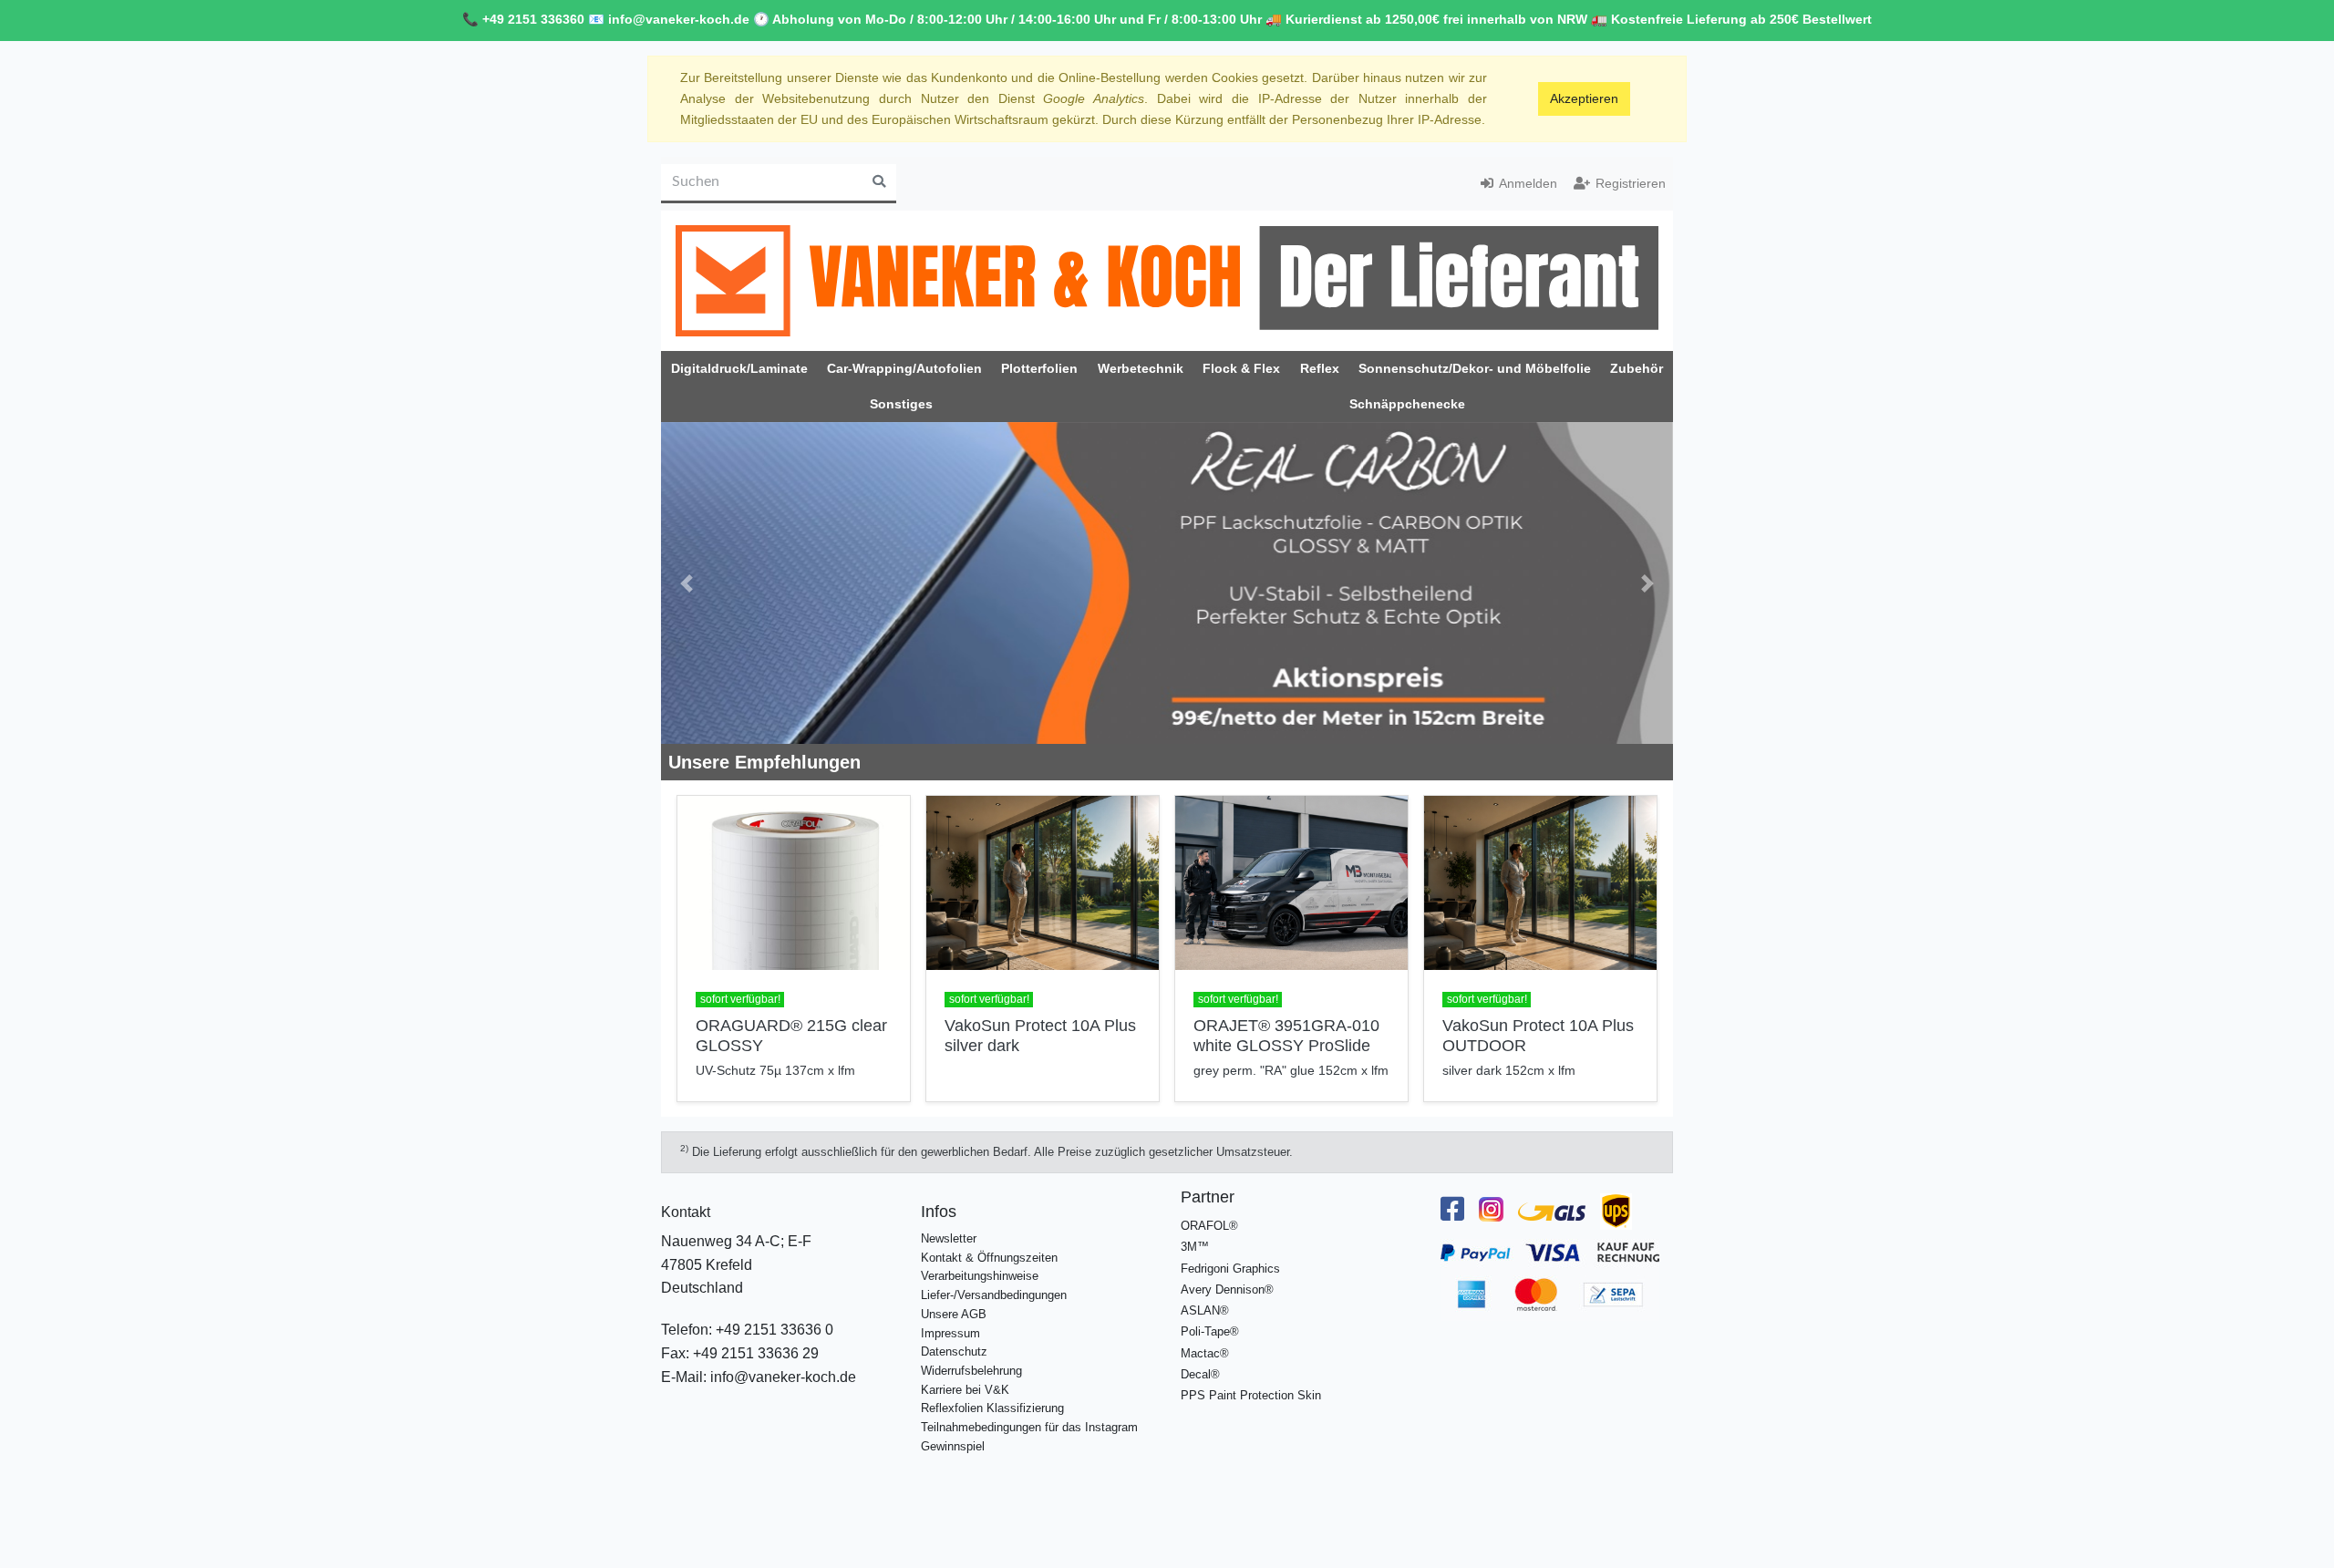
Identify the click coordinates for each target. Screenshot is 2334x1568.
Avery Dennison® (1227, 1289)
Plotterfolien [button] (1039, 368)
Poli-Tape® (1210, 1331)
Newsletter (949, 1238)
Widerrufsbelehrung (971, 1371)
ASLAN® (1205, 1310)
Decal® (1200, 1374)
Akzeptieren (1584, 98)
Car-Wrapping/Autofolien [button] (904, 368)
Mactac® (1205, 1353)
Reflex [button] (1320, 368)
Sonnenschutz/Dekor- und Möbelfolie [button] (1475, 368)
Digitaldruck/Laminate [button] (739, 368)
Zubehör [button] (1637, 368)
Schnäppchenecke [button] (1407, 404)
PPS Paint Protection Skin (1251, 1395)
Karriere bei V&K (965, 1390)
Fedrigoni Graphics (1230, 1269)
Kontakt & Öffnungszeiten (989, 1258)
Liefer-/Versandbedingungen (994, 1295)
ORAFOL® (1209, 1226)
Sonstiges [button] (901, 404)
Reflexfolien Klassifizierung (992, 1408)
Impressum (950, 1333)
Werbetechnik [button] (1141, 368)
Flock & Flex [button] (1241, 368)
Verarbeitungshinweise (980, 1276)
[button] (687, 583)
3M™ (1195, 1247)
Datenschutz (954, 1351)
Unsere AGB (954, 1314)
